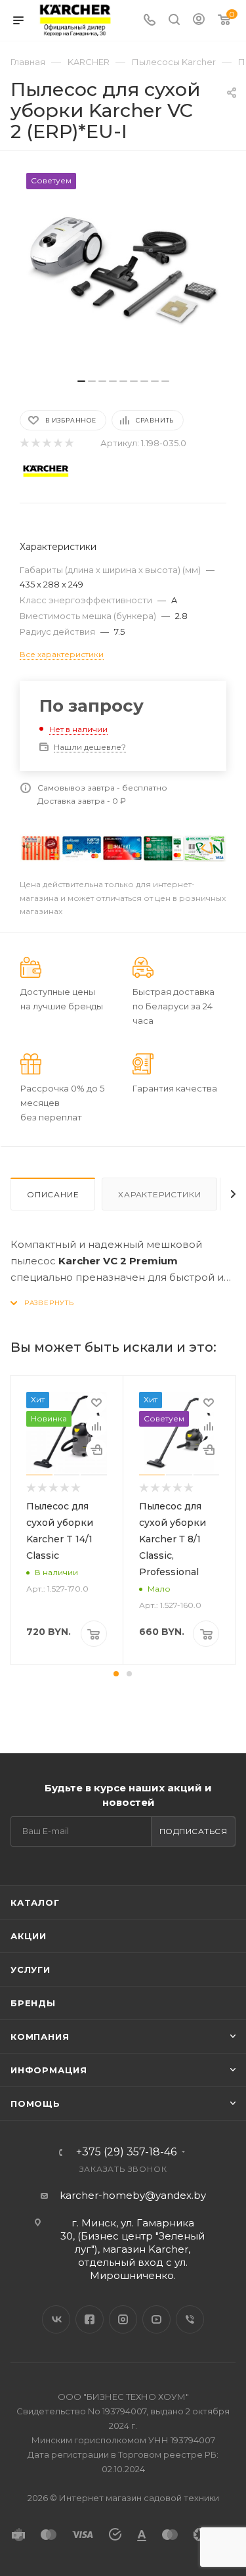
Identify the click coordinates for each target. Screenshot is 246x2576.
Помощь (35, 2104)
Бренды (33, 2003)
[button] (116, 1674)
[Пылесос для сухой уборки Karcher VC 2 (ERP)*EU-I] (123, 271)
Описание (53, 1194)
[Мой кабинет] (199, 21)
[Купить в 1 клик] (96, 1450)
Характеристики (159, 1194)
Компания (40, 2036)
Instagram (123, 2319)
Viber (190, 2319)
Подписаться (194, 1831)
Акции (29, 1936)
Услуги (31, 1969)
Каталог (35, 1902)
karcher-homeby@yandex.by (133, 2195)
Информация (49, 2070)
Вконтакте (56, 2319)
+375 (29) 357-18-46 (126, 2152)
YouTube (156, 2319)
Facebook (90, 2319)
